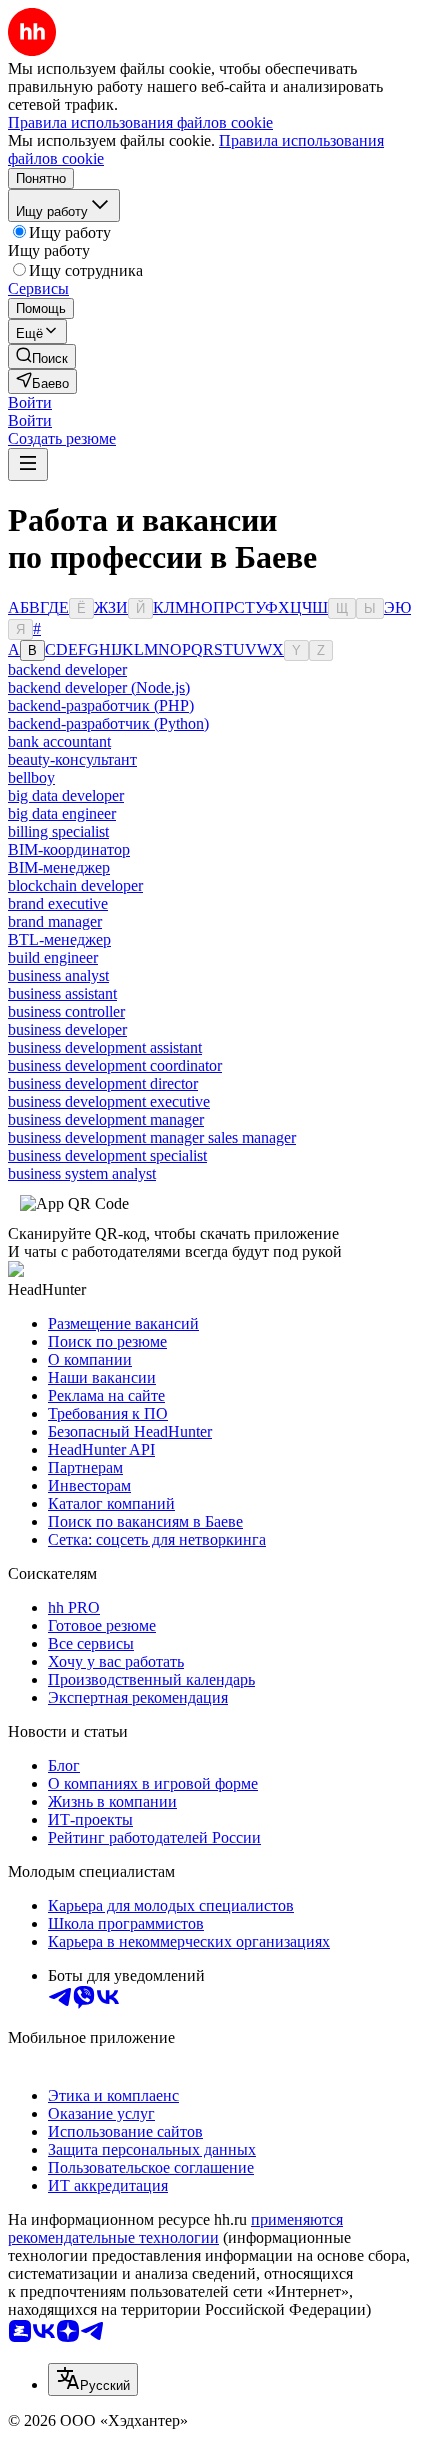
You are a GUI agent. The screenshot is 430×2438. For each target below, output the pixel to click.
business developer (67, 1029)
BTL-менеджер (59, 939)
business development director (103, 1083)
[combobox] (93, 2379)
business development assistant (105, 1047)
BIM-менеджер (59, 867)
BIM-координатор (69, 849)
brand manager (55, 921)
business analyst (58, 975)
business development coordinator (115, 1065)
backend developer (67, 669)
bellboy (31, 777)
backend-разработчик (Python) (108, 723)
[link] (42, 356)
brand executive (58, 903)
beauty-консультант (72, 759)
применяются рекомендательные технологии (175, 2228)
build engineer (53, 957)
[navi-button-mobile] (28, 464)
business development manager (106, 1119)
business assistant (62, 993)
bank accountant (59, 741)
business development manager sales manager (152, 1137)
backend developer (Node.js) (99, 687)
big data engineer (62, 813)
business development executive (109, 1101)
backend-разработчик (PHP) (101, 705)
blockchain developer (75, 885)
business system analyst (82, 1173)
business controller (66, 1011)
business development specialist (107, 1155)
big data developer (66, 795)
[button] (30, 402)
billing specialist (58, 831)
